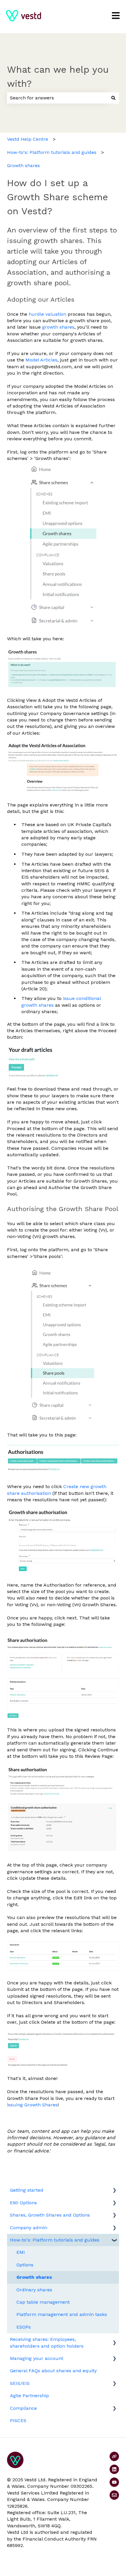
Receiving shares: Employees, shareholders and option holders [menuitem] (47, 2342)
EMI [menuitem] (21, 2252)
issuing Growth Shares (32, 2105)
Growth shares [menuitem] (34, 2277)
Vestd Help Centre (28, 139)
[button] (114, 2191)
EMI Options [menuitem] (23, 2203)
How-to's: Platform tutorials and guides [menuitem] (55, 2240)
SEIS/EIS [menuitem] (20, 2383)
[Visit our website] (114, 2456)
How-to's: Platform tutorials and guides (52, 152)
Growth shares (23, 165)
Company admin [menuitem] (29, 2228)
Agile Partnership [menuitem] (29, 2396)
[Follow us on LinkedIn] (114, 2469)
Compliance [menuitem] (23, 2408)
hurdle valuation (47, 314)
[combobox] (57, 98)
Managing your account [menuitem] (37, 2358)
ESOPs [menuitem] (24, 2327)
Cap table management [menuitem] (43, 2302)
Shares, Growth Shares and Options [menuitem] (50, 2215)
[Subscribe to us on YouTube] (114, 2482)
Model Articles (41, 360)
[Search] (113, 98)
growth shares (58, 327)
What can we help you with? (58, 77)
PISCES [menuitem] (18, 2420)
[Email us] (114, 2495)
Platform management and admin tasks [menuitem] (62, 2314)
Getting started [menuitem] (27, 2190)
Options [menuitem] (25, 2265)
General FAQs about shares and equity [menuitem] (53, 2371)
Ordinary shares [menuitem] (34, 2290)
